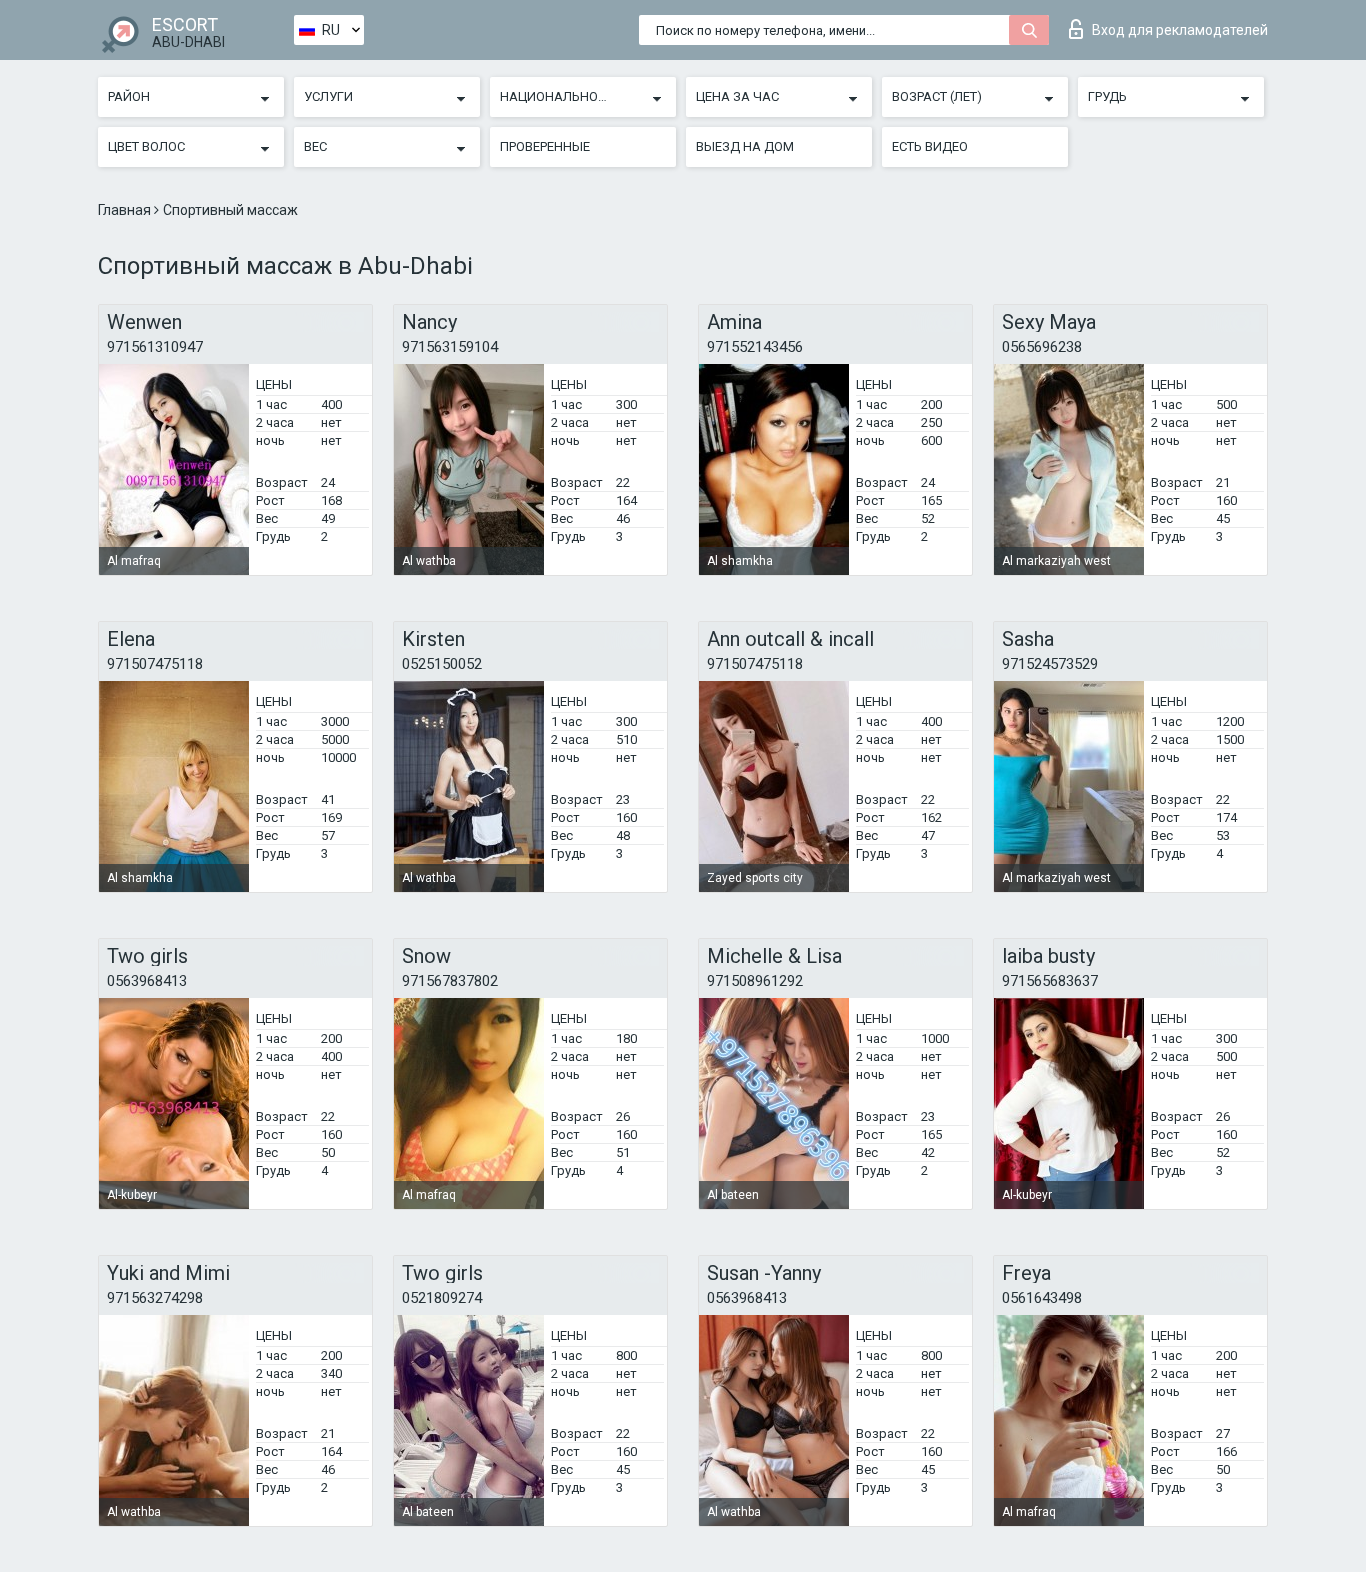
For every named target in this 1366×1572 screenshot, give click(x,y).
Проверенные (545, 146)
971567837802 (450, 981)
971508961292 (755, 981)
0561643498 (1042, 1298)
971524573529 (1050, 664)
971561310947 (155, 347)
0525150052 (442, 664)
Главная (126, 210)
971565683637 (1050, 981)
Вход (1180, 30)
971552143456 (755, 347)
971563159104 (450, 347)
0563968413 (147, 981)
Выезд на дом (745, 146)
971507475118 (155, 664)
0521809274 (442, 1298)
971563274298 (155, 1298)
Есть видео (930, 146)
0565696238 (1042, 347)
